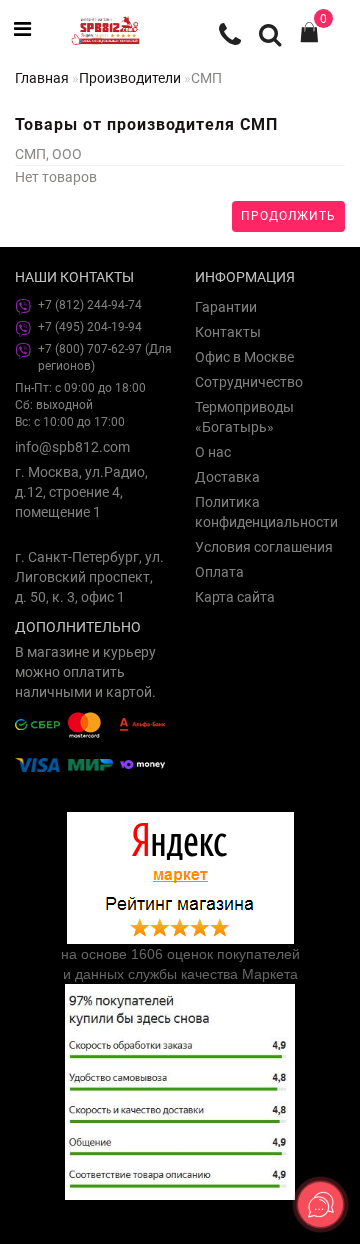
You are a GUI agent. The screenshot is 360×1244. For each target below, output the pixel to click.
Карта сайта (235, 597)
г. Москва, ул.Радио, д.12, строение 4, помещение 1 (81, 492)
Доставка (227, 477)
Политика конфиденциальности (266, 512)
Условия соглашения (264, 547)
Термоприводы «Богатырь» (244, 417)
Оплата (219, 572)
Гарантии (226, 307)
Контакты (228, 332)
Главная (42, 78)
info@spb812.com (72, 447)
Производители (130, 78)
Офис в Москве (244, 357)
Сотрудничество (249, 382)
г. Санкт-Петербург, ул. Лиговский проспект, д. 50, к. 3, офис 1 (89, 577)
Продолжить (288, 216)
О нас (213, 452)
